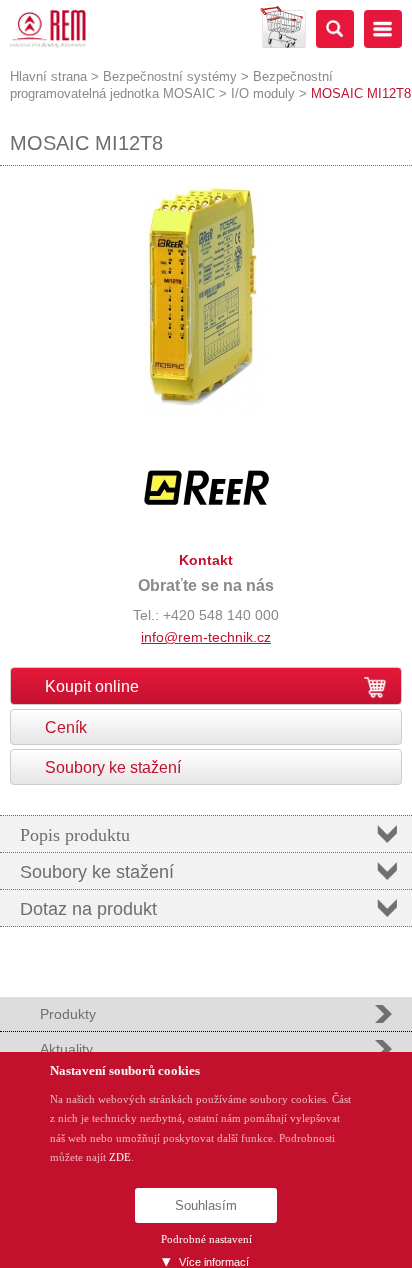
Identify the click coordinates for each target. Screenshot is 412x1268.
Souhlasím (206, 1205)
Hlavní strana (48, 76)
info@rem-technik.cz (206, 637)
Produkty (68, 1014)
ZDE (120, 1157)
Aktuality (66, 1049)
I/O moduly (263, 93)
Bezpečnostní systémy (170, 76)
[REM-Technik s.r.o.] (48, 29)
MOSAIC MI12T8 (361, 93)
